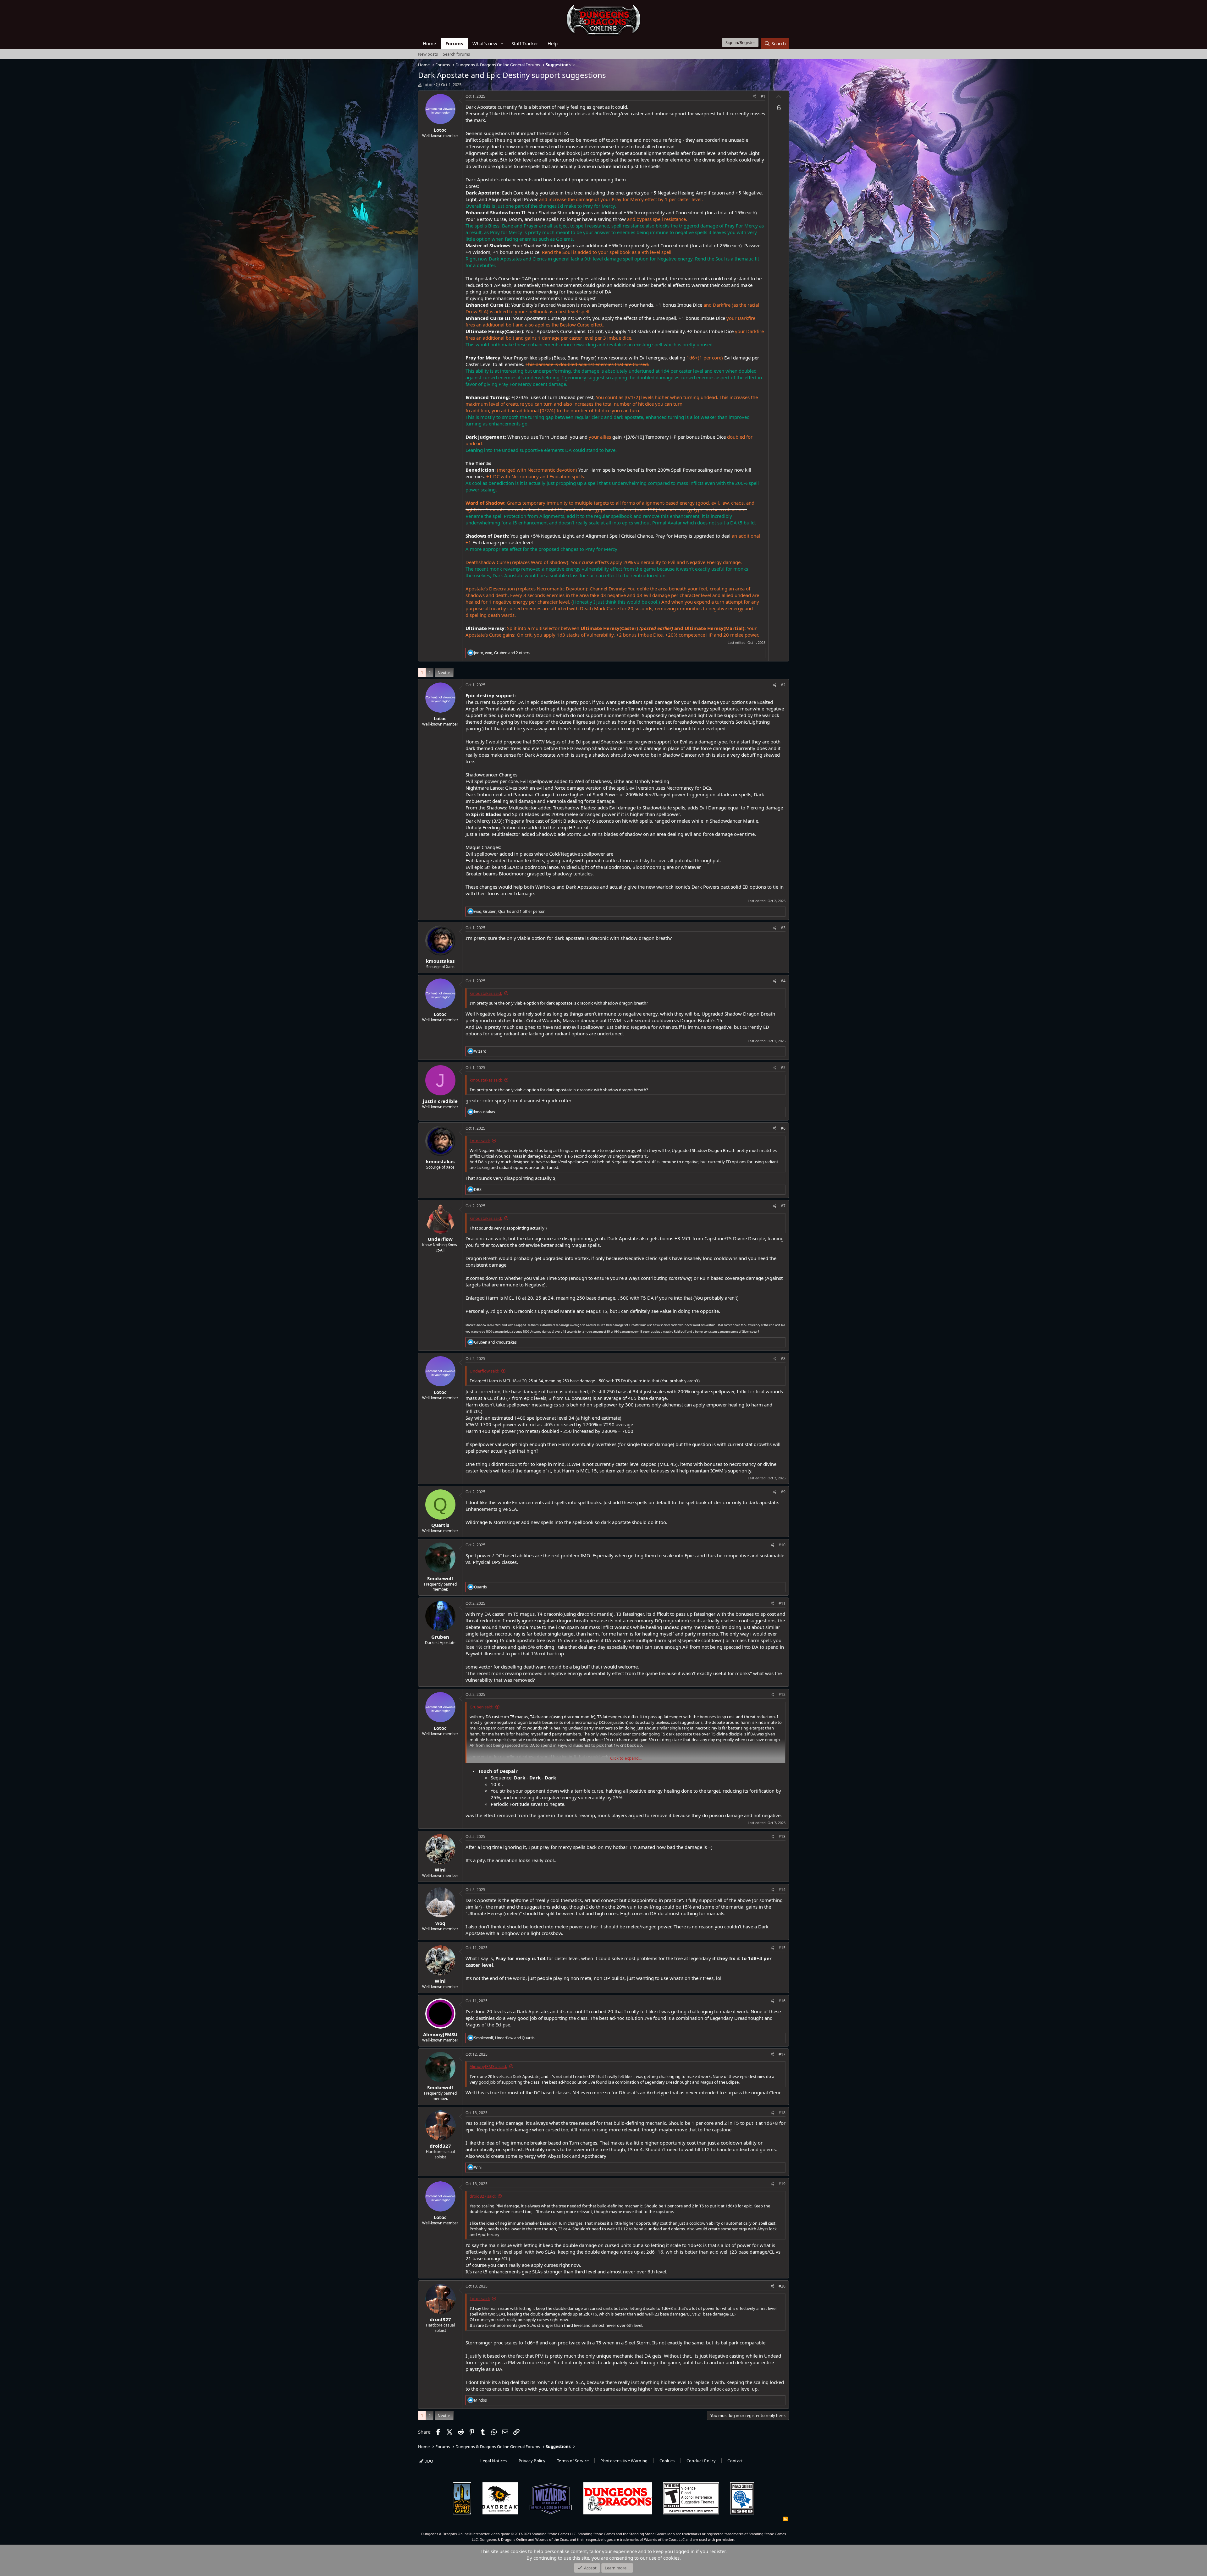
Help (553, 43)
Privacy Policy (532, 2461)
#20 (782, 2286)
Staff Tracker (525, 43)
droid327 (440, 2146)
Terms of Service (573, 2461)
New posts (428, 54)
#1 (763, 96)
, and (504, 2038)
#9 (783, 1492)
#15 (782, 1948)
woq (440, 1923)
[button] (502, 44)
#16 (782, 2001)
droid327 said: (483, 2196)
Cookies (667, 2461)
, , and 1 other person (510, 911)
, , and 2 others (502, 653)
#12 (782, 1694)
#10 (782, 1545)
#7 (783, 1206)
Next (442, 672)
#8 (783, 1359)
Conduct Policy (701, 2461)
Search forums (456, 54)
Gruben (440, 1637)
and (495, 1342)
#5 (783, 1068)
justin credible (440, 1101)
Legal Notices (493, 2461)
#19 (782, 2184)
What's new (485, 43)
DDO (428, 2461)
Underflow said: (484, 1371)
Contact (735, 2461)
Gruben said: (481, 1707)
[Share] (755, 97)
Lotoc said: (480, 1141)
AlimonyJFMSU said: (488, 2066)
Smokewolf (440, 1578)
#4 (783, 981)
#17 (782, 2054)
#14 (782, 1890)
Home (429, 43)
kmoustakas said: (486, 993)
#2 (783, 685)
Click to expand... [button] (626, 1758)
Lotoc (428, 85)
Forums (454, 43)
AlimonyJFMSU (440, 2034)
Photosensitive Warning (624, 2461)
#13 (782, 1836)
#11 (782, 1603)
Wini (440, 1870)
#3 (783, 928)
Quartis (440, 1525)
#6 (783, 1128)
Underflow (440, 1239)
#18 (782, 2113)
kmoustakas (440, 961)
